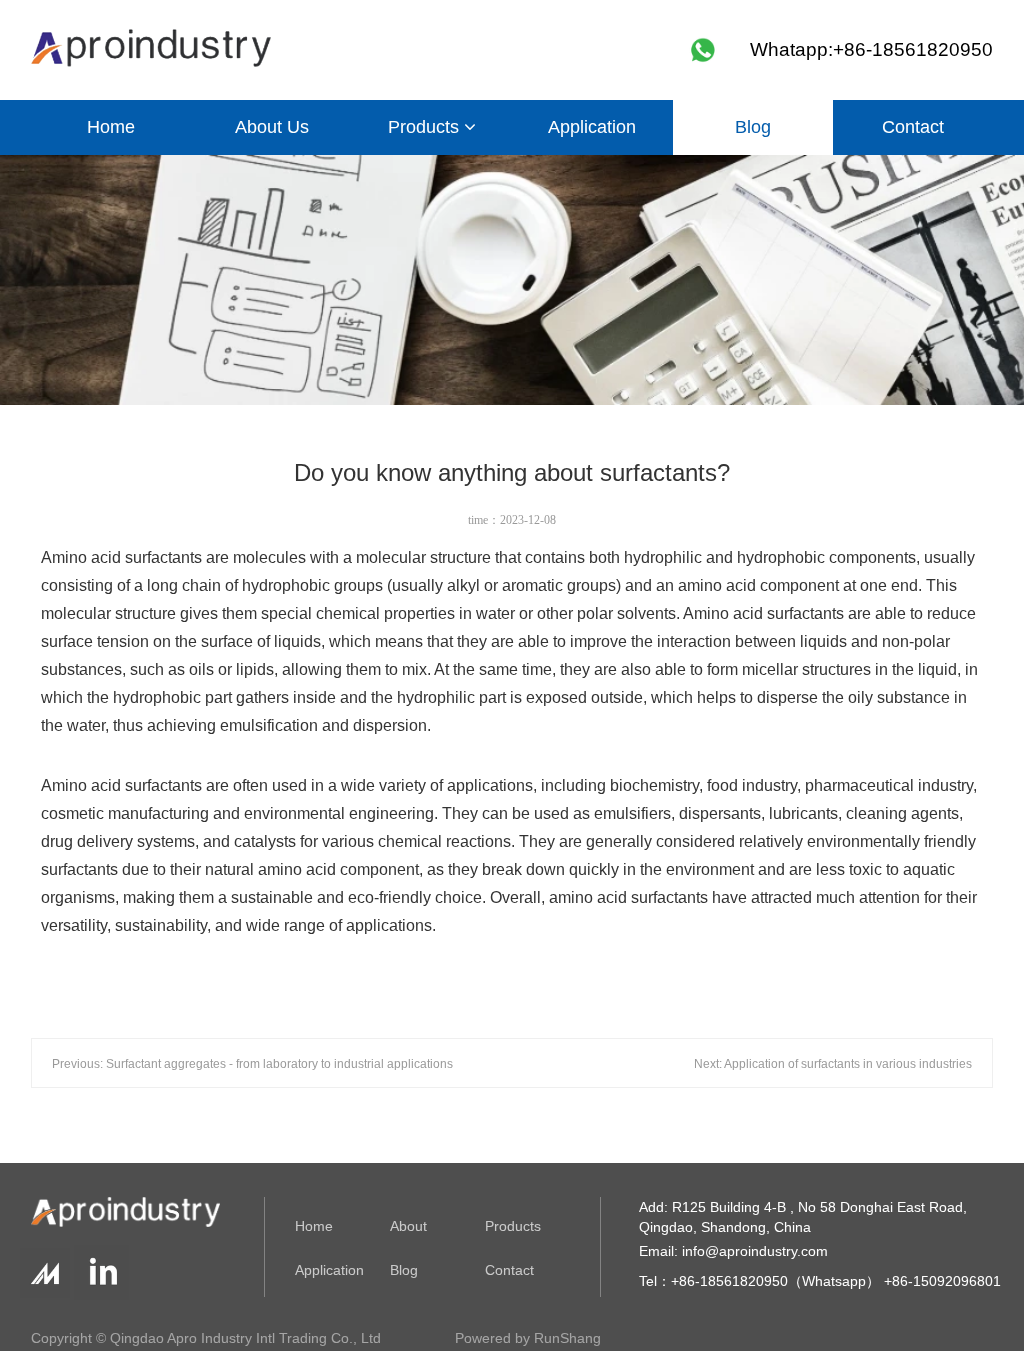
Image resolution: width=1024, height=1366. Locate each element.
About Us (272, 127)
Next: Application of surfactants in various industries (833, 1064)
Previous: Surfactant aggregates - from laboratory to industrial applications (252, 1064)
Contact (913, 127)
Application (592, 127)
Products (426, 127)
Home (111, 127)
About (408, 1226)
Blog (753, 127)
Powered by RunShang (528, 1338)
